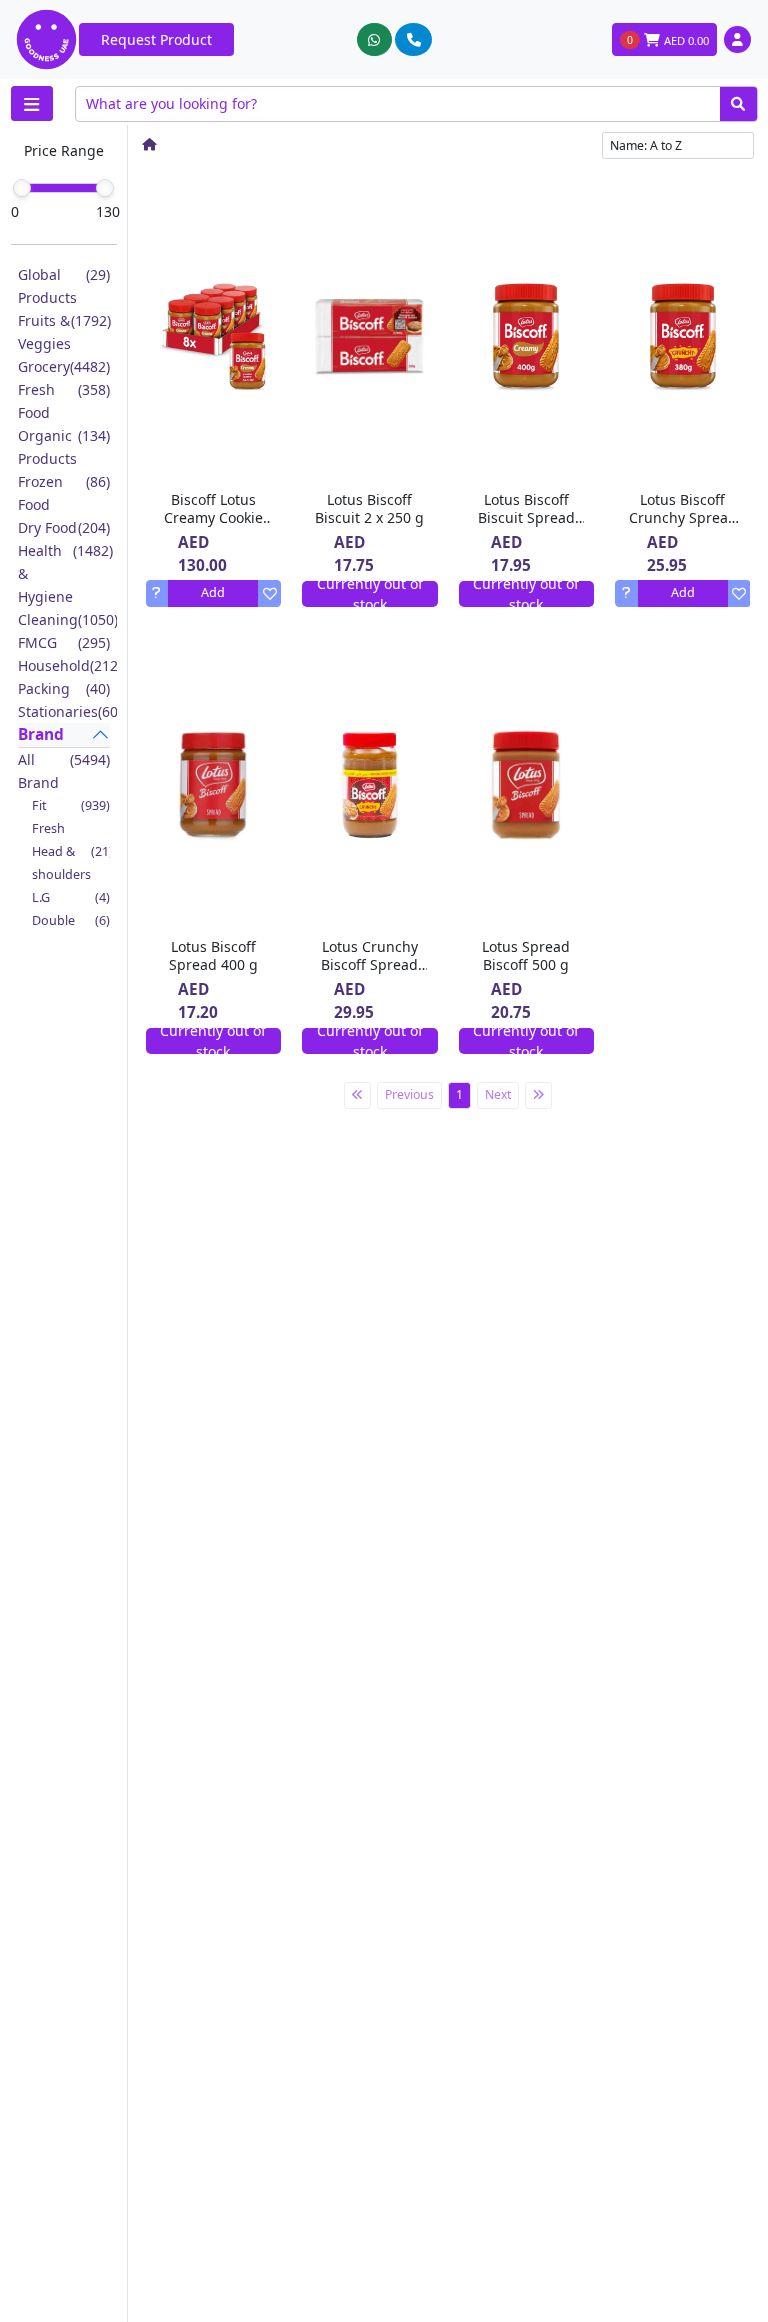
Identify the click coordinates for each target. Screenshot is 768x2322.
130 (108, 211)
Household (64, 665)
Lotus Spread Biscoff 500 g (526, 955)
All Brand (64, 771)
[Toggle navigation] (32, 103)
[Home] (149, 144)
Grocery (64, 366)
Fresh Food (64, 401)
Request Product (156, 39)
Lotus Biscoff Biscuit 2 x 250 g (369, 508)
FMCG (64, 642)
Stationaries (64, 711)
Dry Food (64, 527)
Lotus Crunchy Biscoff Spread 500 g (369, 964)
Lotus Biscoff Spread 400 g (213, 955)
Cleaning (64, 619)
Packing (64, 688)
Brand (41, 734)
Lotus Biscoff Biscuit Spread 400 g (526, 517)
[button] (737, 39)
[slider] (22, 188)
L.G (71, 897)
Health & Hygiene (64, 573)
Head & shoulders (71, 863)
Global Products (64, 286)
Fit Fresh (71, 817)
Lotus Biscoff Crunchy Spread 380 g (683, 517)
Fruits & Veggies (64, 332)
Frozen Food (64, 493)
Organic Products (64, 447)
